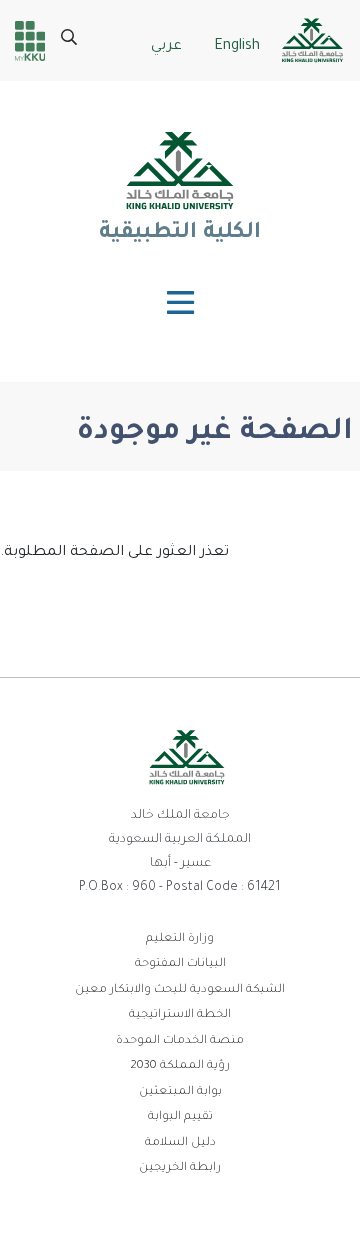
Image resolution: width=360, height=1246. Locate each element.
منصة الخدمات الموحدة (180, 1041)
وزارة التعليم (180, 939)
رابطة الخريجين (180, 1168)
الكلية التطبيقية (180, 234)
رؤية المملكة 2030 (180, 1066)
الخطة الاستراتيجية (180, 1015)
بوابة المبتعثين (180, 1092)
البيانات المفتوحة (180, 964)
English (237, 47)
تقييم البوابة (180, 1117)
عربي (166, 47)
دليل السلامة (180, 1143)
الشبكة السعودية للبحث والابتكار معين (180, 990)
